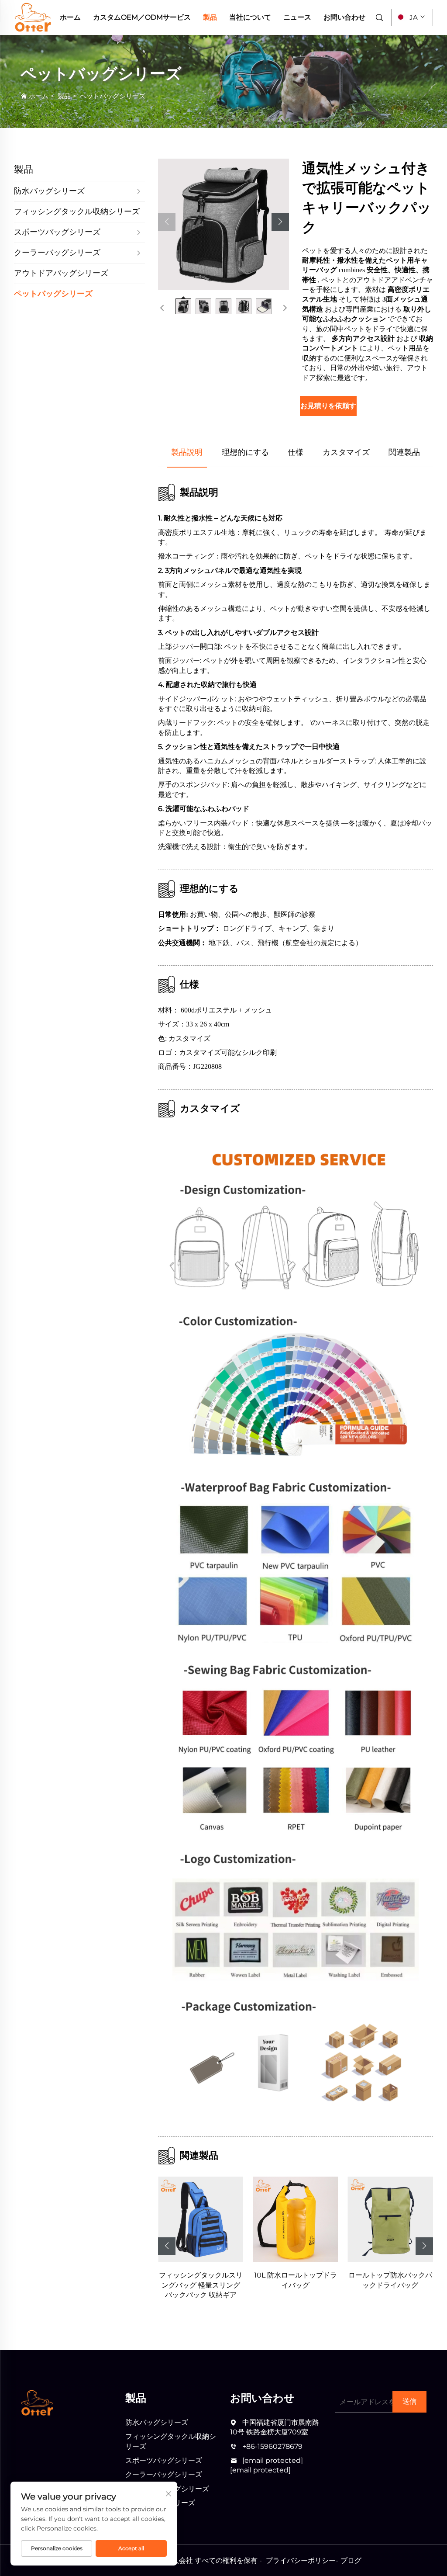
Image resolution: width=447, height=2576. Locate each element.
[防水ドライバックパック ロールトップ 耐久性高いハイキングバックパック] (390, 2219)
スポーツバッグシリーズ (164, 2460)
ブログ (351, 2560)
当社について (250, 17)
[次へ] (285, 308)
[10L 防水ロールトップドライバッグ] (201, 2219)
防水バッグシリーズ (157, 2422)
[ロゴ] (37, 2402)
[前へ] (162, 308)
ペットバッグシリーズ (113, 96)
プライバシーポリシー (301, 2560)
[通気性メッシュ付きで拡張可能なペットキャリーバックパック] (223, 224)
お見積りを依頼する (328, 406)
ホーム (70, 17)
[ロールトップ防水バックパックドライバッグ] (295, 2219)
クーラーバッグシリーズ (164, 2474)
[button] (167, 222)
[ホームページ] (33, 17)
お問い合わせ (344, 17)
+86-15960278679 (272, 2446)
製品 (210, 17)
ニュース (297, 17)
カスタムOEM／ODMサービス (142, 17)
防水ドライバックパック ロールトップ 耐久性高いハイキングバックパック (390, 2285)
